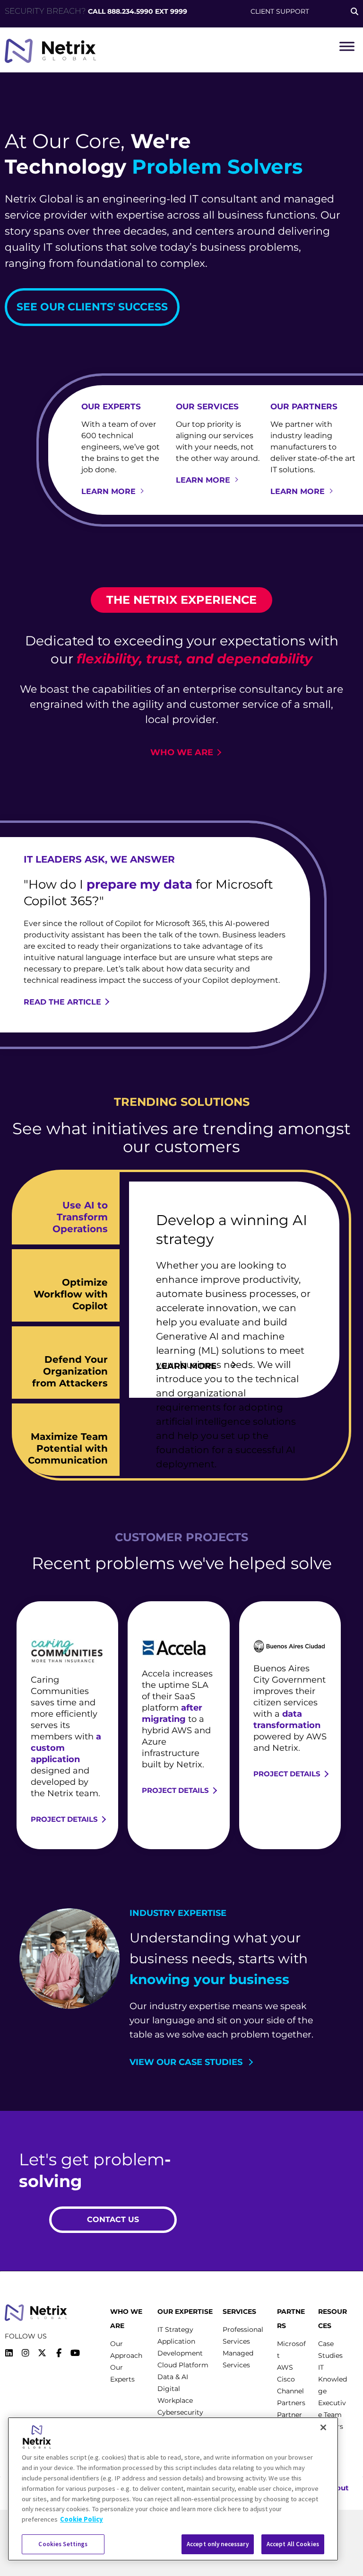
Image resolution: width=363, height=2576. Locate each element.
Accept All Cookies (293, 2544)
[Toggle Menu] (347, 46)
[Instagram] (26, 2353)
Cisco (286, 2379)
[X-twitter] (42, 2353)
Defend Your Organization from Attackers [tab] (70, 1371)
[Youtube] (75, 2353)
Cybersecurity (180, 2412)
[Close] (323, 2427)
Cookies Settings (63, 2544)
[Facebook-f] (59, 2353)
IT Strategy (175, 2329)
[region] (173, 2489)
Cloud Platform (183, 2365)
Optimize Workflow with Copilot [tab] (71, 1294)
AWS (285, 2367)
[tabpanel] (234, 1290)
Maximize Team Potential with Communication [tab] (68, 1448)
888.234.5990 (130, 11)
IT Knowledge (333, 2379)
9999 (179, 11)
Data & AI (173, 2377)
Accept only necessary (218, 2544)
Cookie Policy (82, 2519)
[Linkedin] (9, 2353)
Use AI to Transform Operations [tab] (80, 1217)
